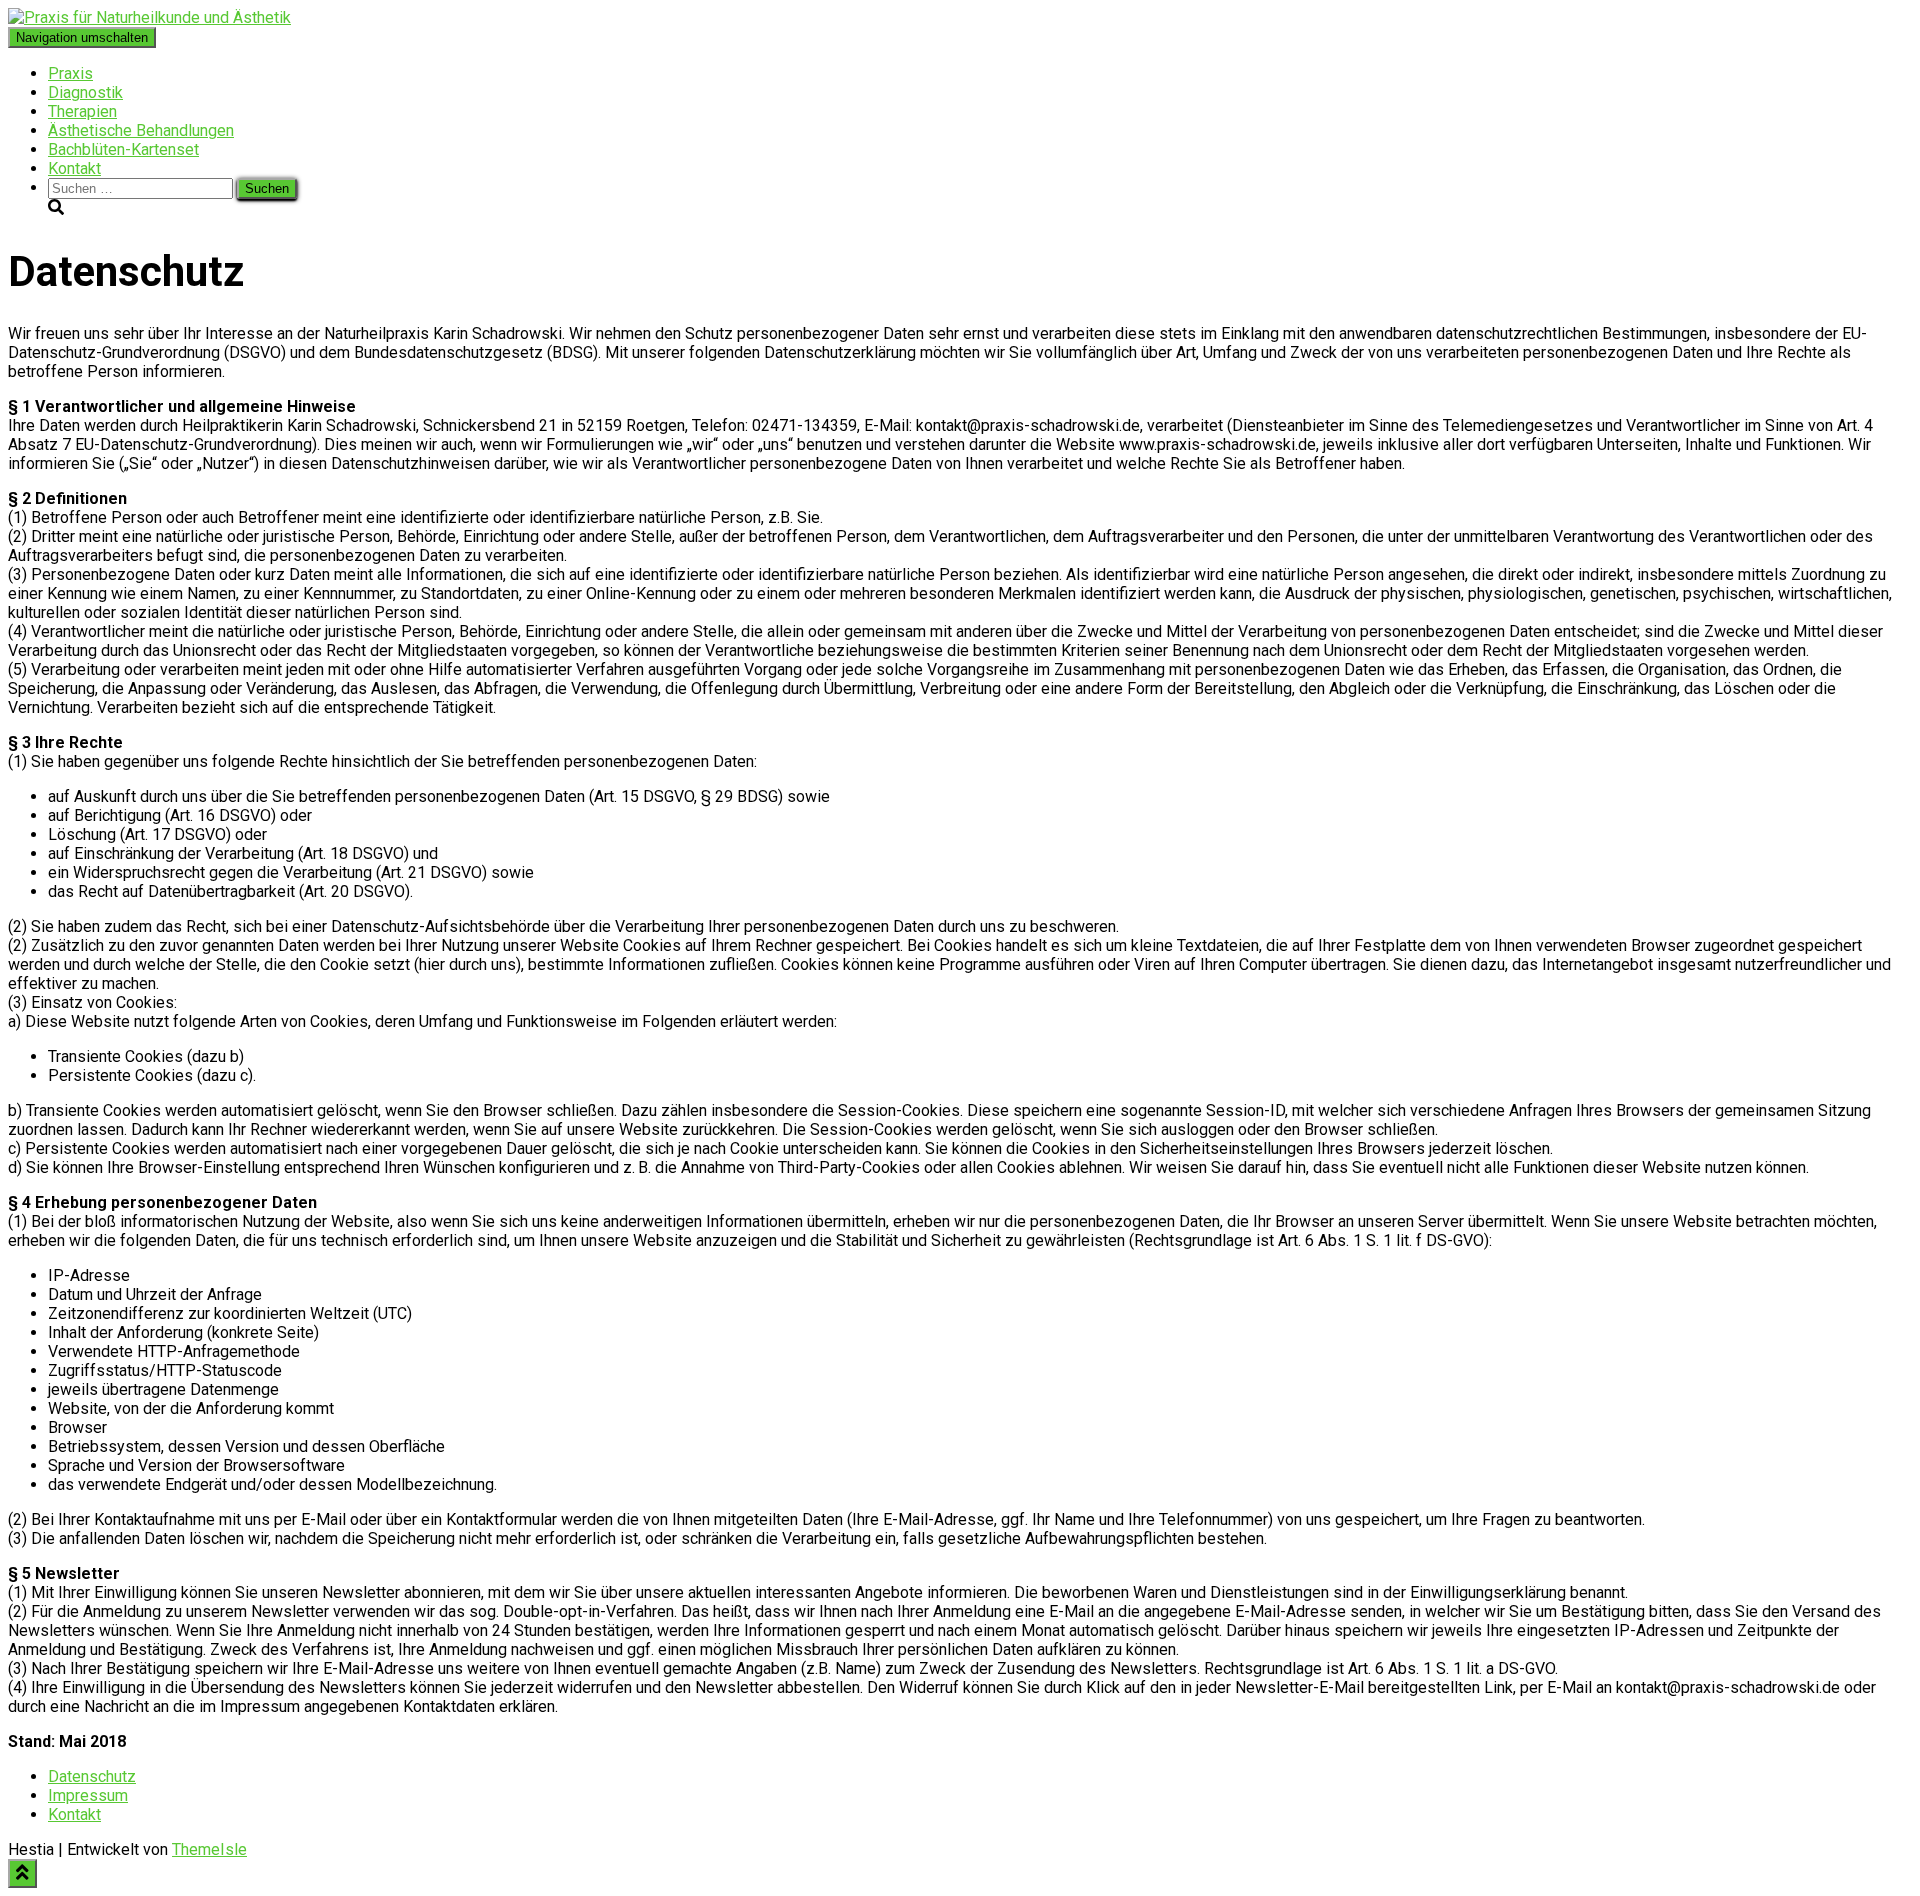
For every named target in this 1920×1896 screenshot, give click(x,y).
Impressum (88, 1795)
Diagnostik (85, 92)
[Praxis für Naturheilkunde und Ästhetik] (149, 17)
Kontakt (74, 168)
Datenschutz (92, 1776)
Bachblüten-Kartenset (123, 149)
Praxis (70, 73)
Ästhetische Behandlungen (141, 130)
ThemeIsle (209, 1849)
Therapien (82, 111)
